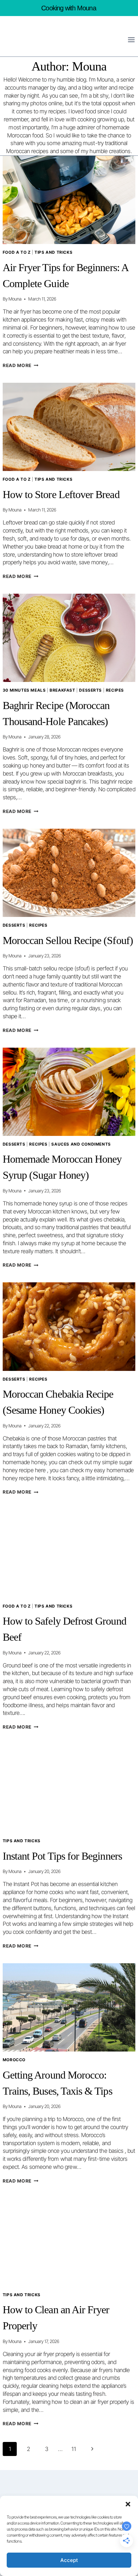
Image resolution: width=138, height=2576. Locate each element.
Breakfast (62, 690)
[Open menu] (131, 40)
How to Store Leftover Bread (61, 494)
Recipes (115, 690)
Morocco (14, 2060)
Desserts (90, 690)
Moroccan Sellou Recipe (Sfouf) (68, 940)
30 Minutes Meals (24, 690)
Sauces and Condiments (81, 1144)
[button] (128, 2504)
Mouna (15, 299)
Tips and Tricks (53, 252)
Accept (69, 2560)
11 (74, 2449)
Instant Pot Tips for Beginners (62, 1856)
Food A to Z (17, 252)
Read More (21, 365)
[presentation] (69, 200)
